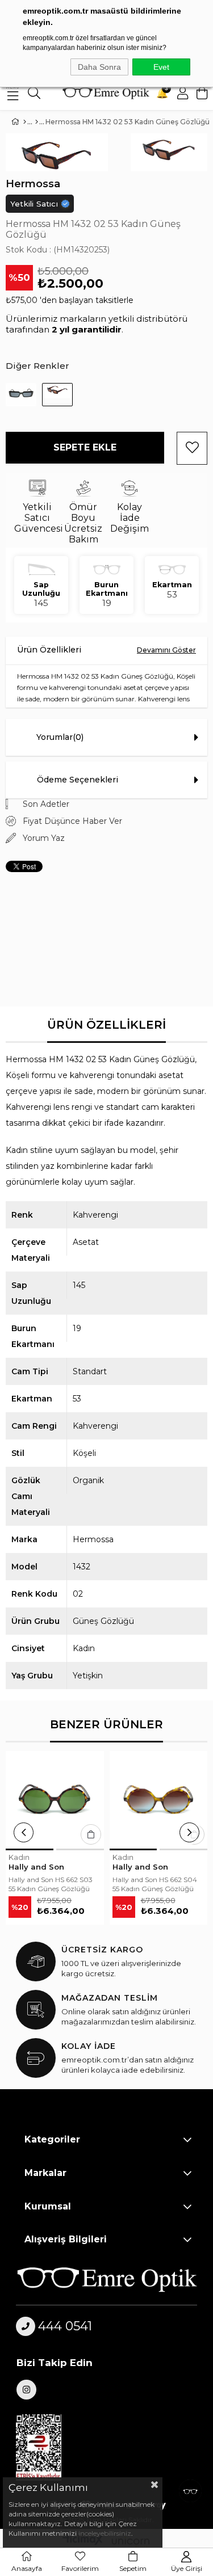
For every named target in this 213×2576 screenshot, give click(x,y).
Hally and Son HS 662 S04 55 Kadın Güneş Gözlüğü (155, 1884)
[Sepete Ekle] (91, 1834)
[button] (30, 1849)
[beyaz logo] (106, 2279)
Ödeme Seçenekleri (78, 780)
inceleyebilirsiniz (104, 2533)
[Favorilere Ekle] (192, 448)
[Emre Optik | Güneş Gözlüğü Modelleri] (106, 93)
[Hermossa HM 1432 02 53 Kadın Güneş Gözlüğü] (57, 395)
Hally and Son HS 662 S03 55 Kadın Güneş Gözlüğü (51, 1884)
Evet (161, 67)
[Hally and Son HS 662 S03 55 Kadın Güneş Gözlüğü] (55, 1800)
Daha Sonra (99, 67)
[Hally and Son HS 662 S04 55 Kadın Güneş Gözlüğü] (159, 1800)
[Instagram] (26, 2390)
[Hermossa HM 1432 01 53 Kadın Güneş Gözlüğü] (21, 395)
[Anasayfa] (25, 122)
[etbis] (45, 2448)
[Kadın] (37, 122)
